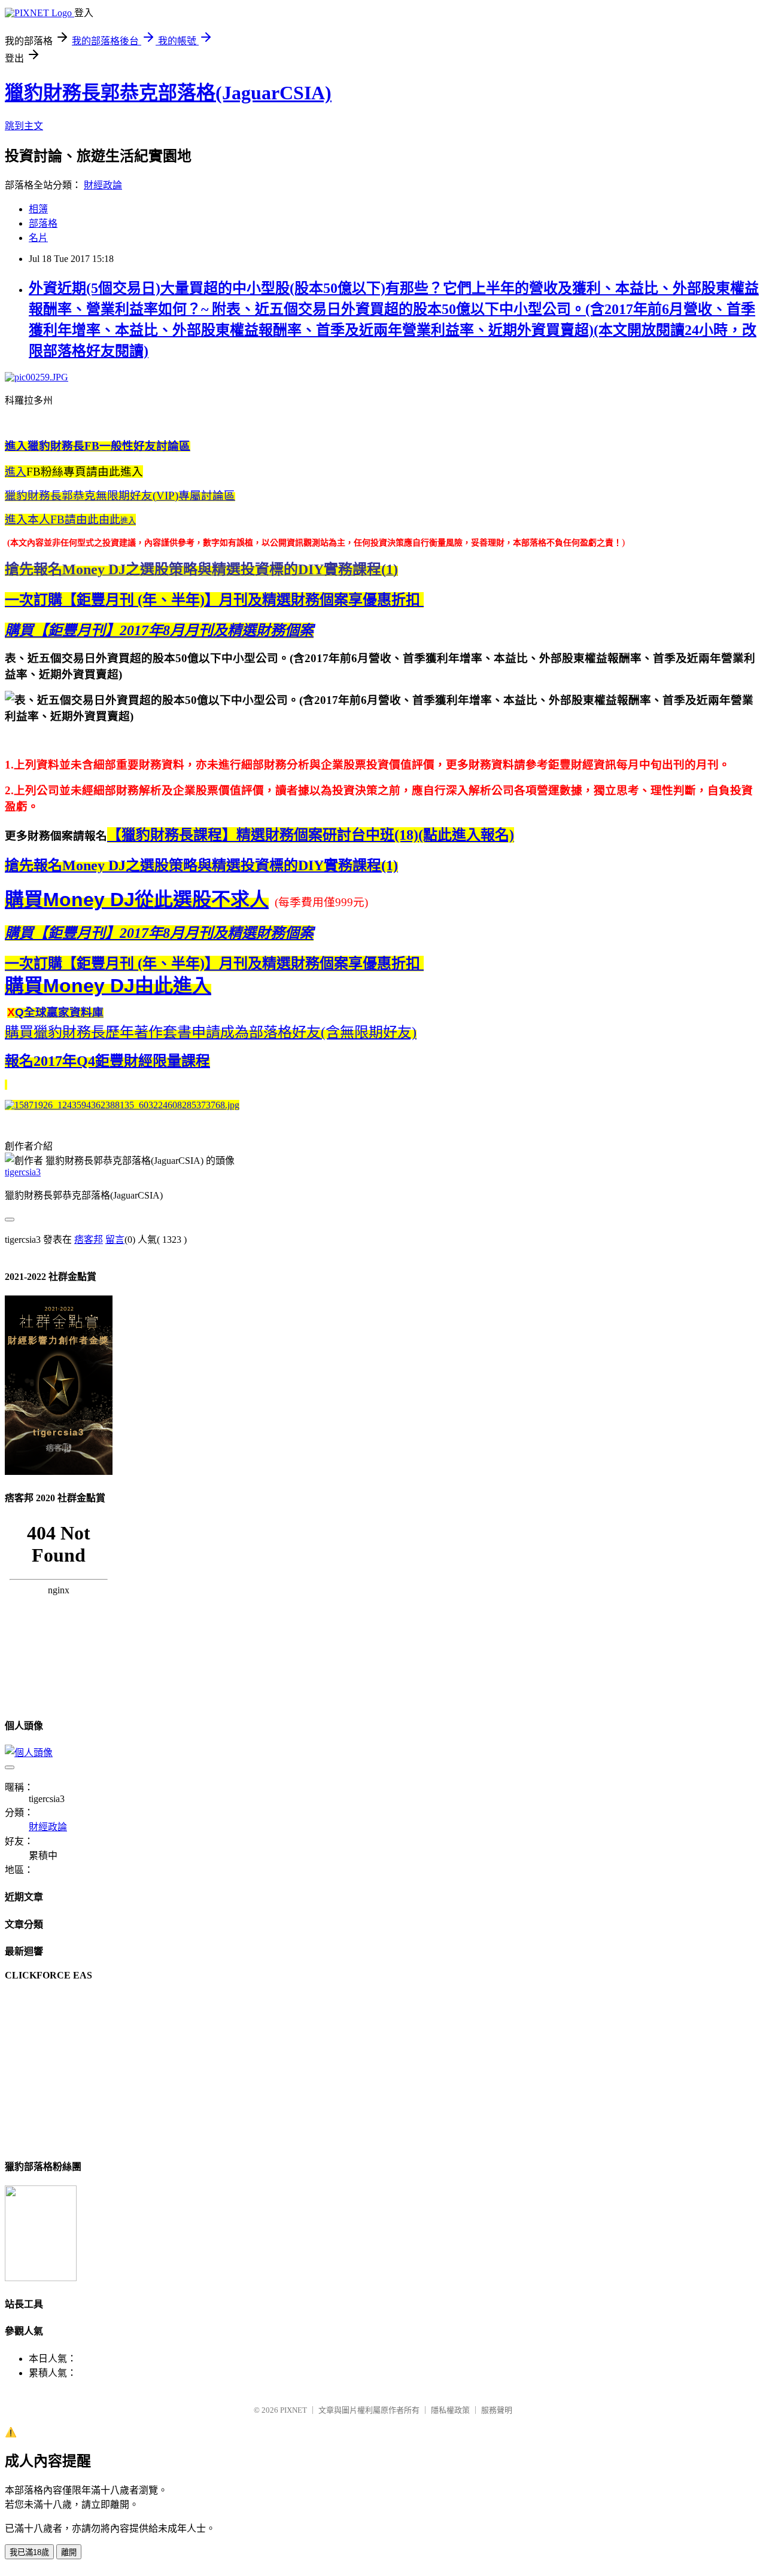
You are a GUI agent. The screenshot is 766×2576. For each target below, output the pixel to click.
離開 (69, 2552)
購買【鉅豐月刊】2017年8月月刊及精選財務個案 (159, 630)
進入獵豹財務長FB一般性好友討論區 (98, 446)
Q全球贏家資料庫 (59, 1012)
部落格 (43, 223)
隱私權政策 (450, 2410)
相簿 (38, 209)
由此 (63, 520)
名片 (38, 238)
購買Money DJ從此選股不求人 (137, 900)
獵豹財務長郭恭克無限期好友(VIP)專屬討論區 (120, 496)
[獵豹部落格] (41, 2278)
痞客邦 (89, 1240)
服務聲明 (497, 2410)
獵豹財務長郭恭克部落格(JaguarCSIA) (168, 93)
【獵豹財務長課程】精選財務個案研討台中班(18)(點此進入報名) (311, 835)
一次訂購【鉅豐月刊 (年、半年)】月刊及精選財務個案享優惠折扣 (214, 600)
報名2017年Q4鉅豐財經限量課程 (107, 1061)
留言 (115, 1240)
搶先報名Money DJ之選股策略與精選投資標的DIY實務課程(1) (201, 865)
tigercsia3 (23, 1172)
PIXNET (294, 2410)
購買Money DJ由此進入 (108, 986)
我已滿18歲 (29, 2552)
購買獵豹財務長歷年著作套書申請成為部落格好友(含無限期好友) (211, 1032)
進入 (16, 472)
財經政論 (103, 185)
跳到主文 (24, 126)
